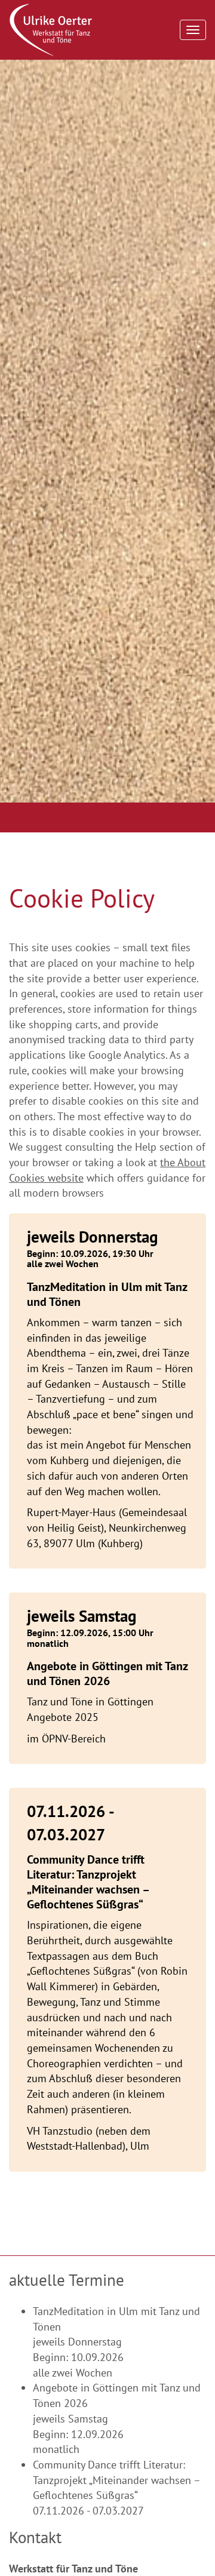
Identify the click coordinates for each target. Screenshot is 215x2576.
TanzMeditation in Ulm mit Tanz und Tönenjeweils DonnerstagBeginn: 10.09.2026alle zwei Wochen (116, 2342)
